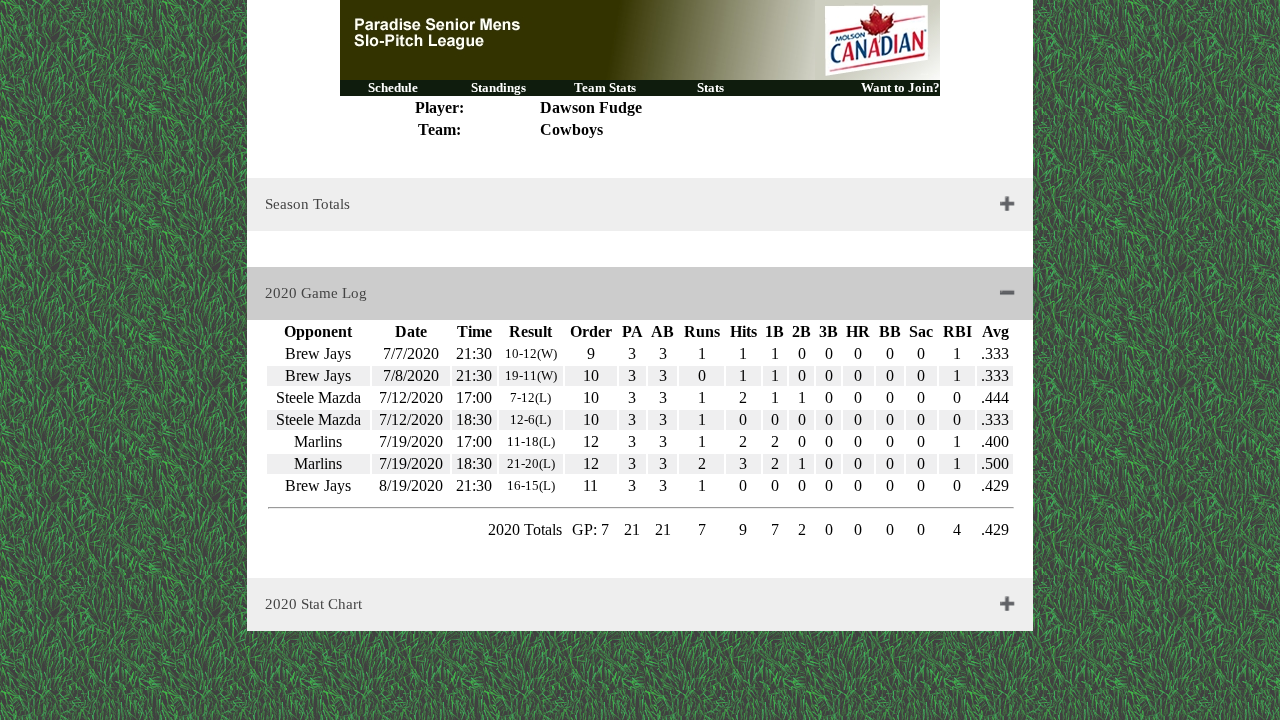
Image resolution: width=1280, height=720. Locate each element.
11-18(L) (531, 441)
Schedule (393, 87)
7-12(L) (530, 397)
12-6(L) (530, 419)
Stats (710, 87)
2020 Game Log (316, 293)
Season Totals (307, 204)
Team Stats (605, 87)
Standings (498, 87)
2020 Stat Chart (313, 604)
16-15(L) (531, 485)
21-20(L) (531, 463)
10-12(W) (531, 353)
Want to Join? (900, 87)
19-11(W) (531, 375)
